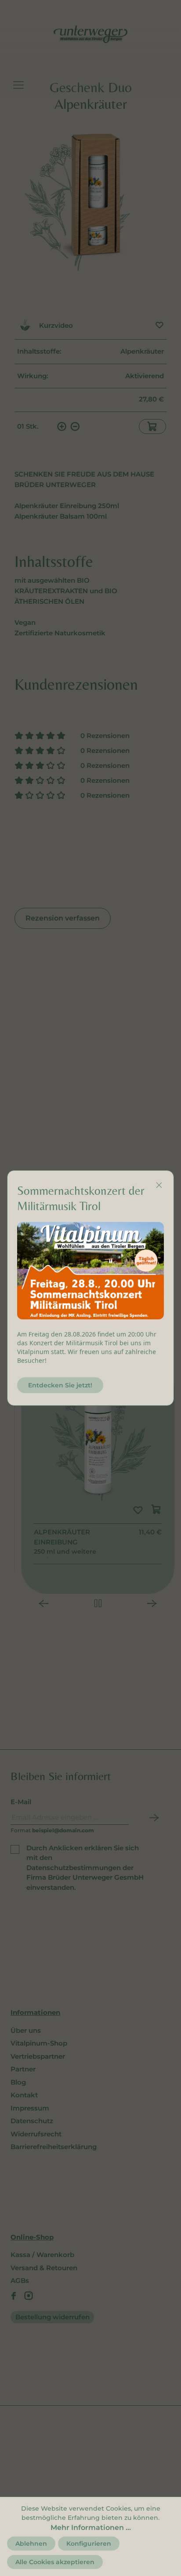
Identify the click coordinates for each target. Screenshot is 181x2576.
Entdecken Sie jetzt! (60, 1385)
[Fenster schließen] (159, 1185)
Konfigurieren (89, 2544)
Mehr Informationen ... (91, 2528)
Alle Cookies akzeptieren (55, 2562)
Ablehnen (31, 2544)
